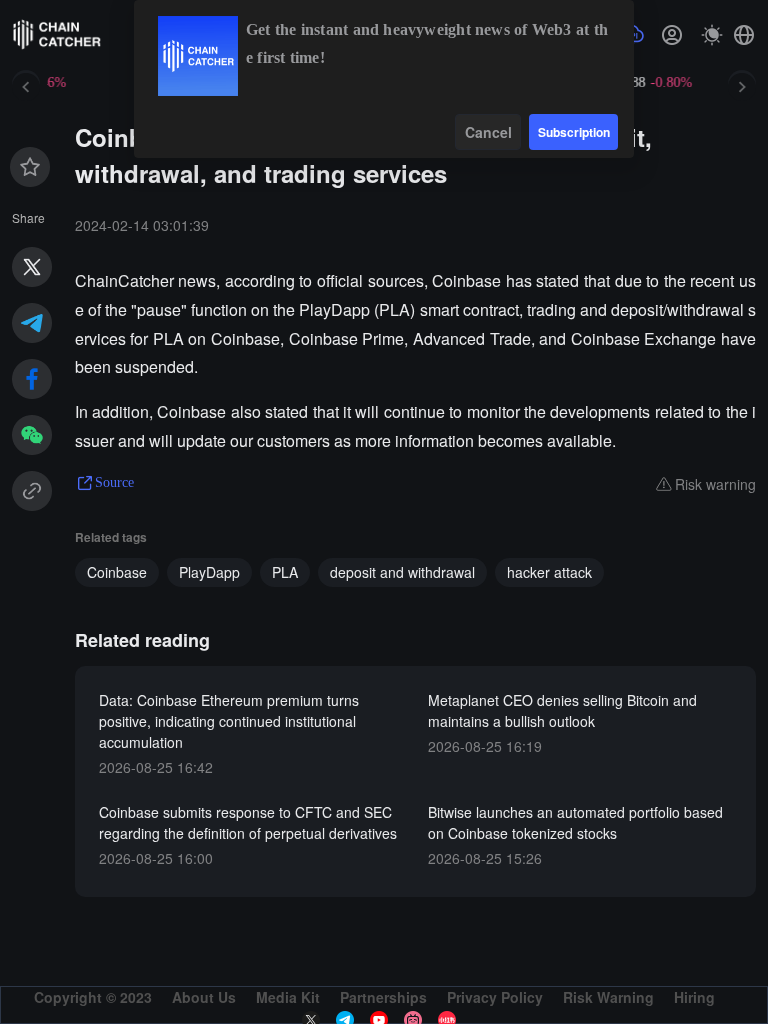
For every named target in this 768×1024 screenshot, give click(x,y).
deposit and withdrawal (402, 572)
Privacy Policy (495, 997)
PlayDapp (209, 572)
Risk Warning (608, 997)
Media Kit (288, 997)
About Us (204, 997)
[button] (744, 35)
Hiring (694, 997)
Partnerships (383, 997)
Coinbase (117, 572)
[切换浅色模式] (712, 35)
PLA (285, 572)
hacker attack (549, 572)
